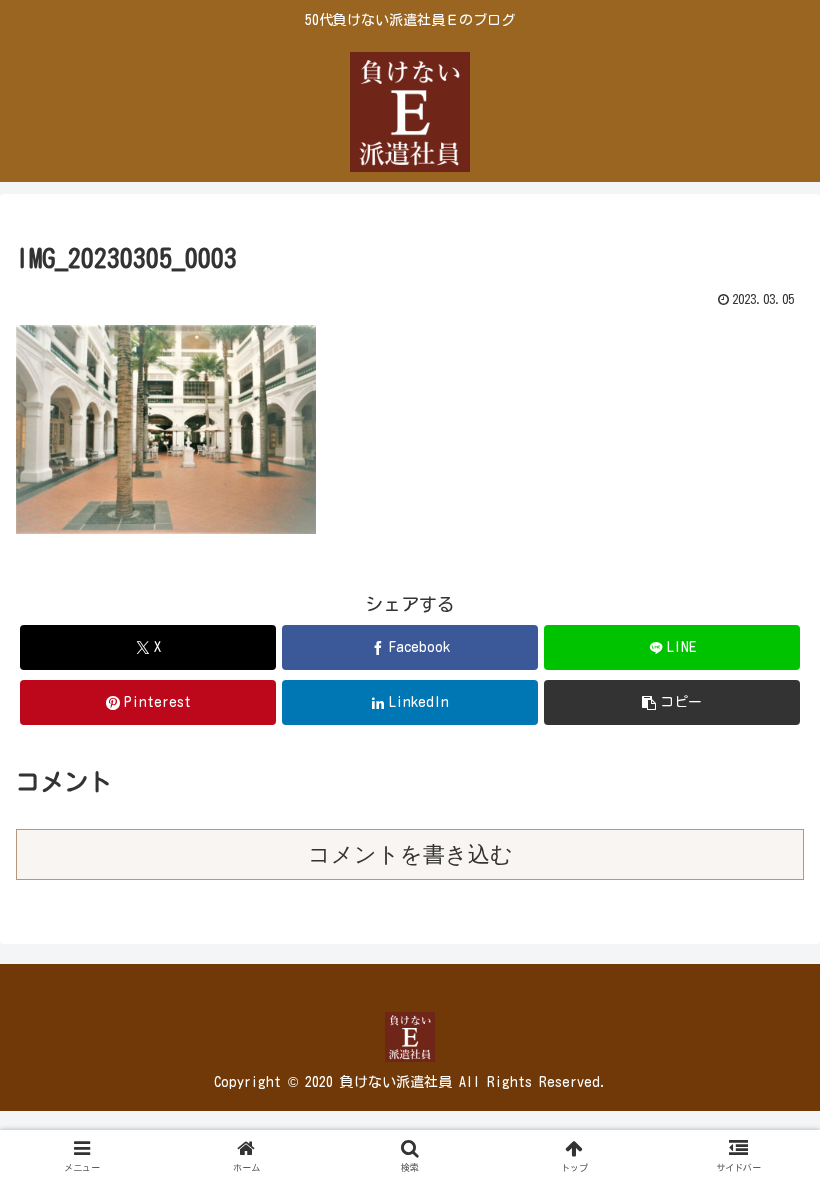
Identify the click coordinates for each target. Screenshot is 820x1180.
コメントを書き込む (410, 854)
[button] (672, 702)
